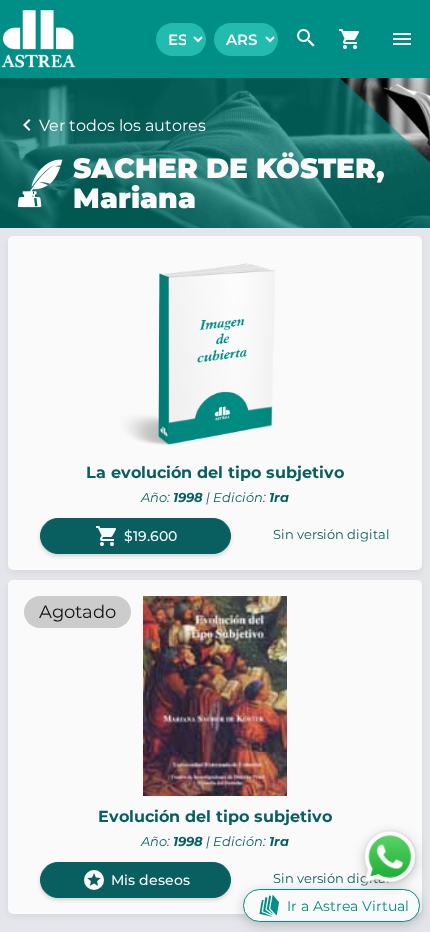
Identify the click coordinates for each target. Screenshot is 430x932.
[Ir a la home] (28, 39)
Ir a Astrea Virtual (348, 906)
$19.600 (136, 536)
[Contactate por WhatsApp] (390, 855)
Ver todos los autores (122, 125)
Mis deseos (136, 880)
